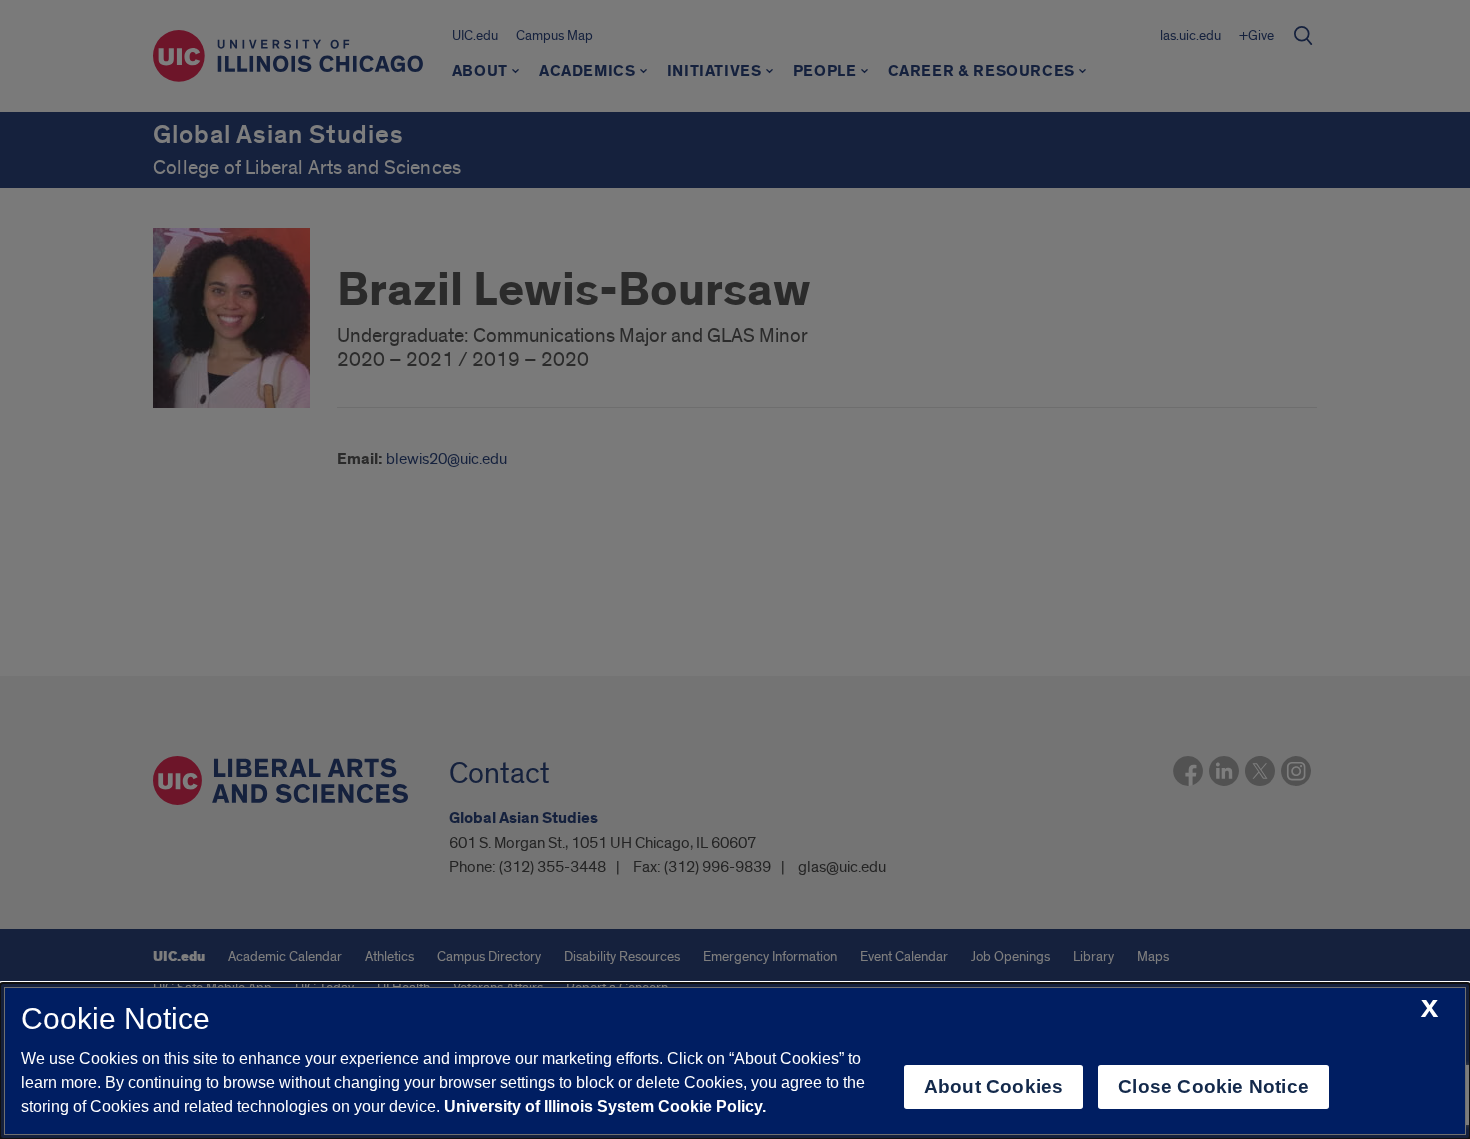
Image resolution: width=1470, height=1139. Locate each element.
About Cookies (993, 1086)
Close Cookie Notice (1213, 1086)
